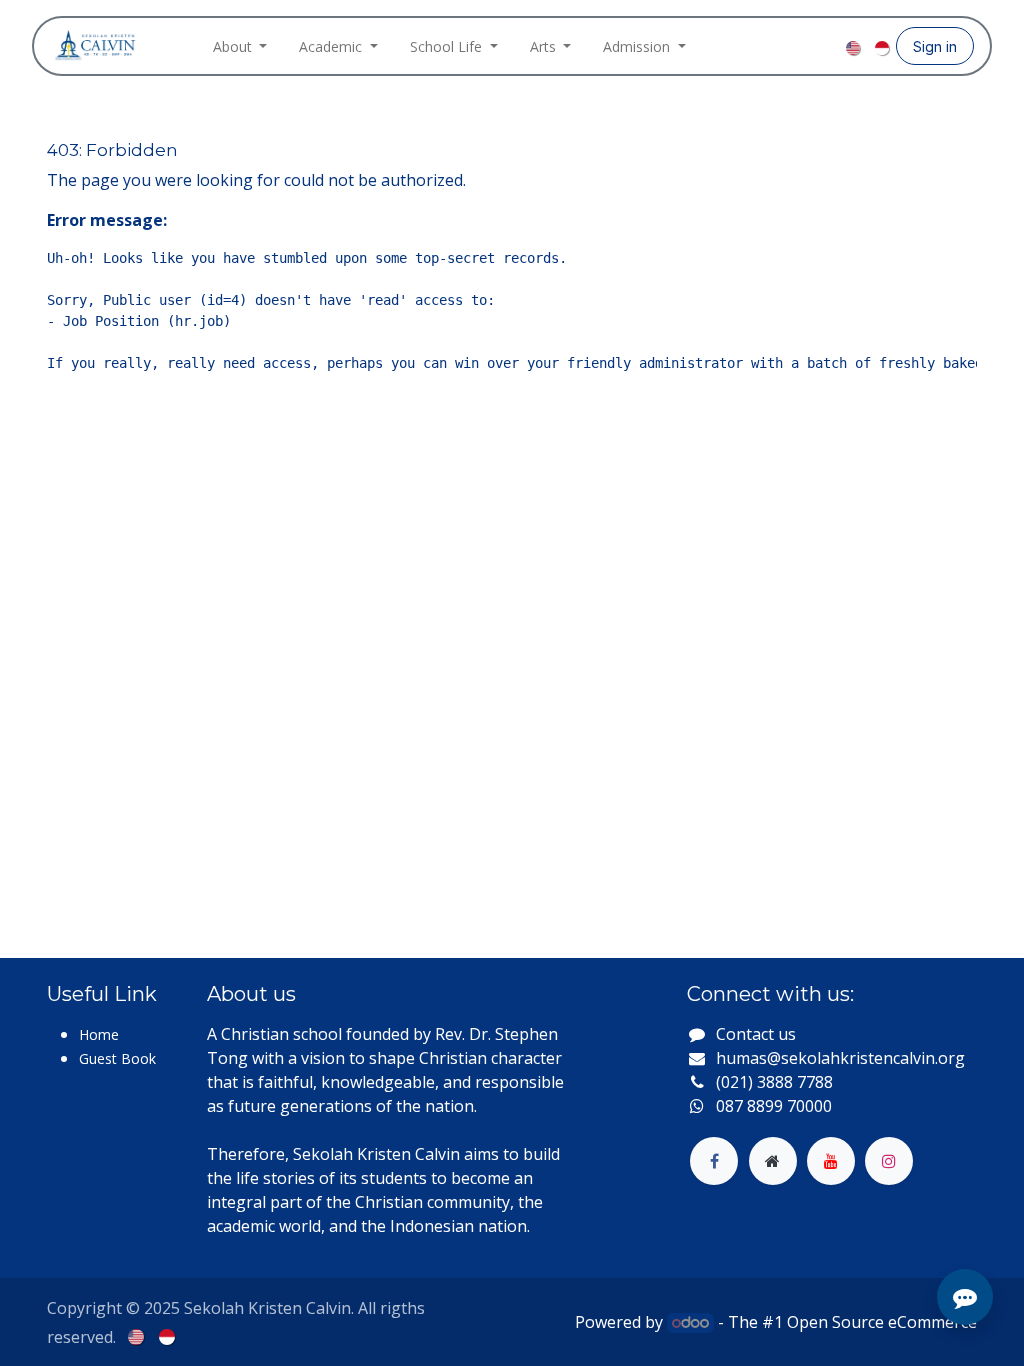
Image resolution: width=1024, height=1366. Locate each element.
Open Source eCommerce (882, 1322)
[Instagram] (796, 46)
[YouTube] (828, 46)
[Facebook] (764, 46)
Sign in (935, 46)
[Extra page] (773, 1161)
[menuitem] (240, 46)
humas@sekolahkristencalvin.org (840, 1058)
